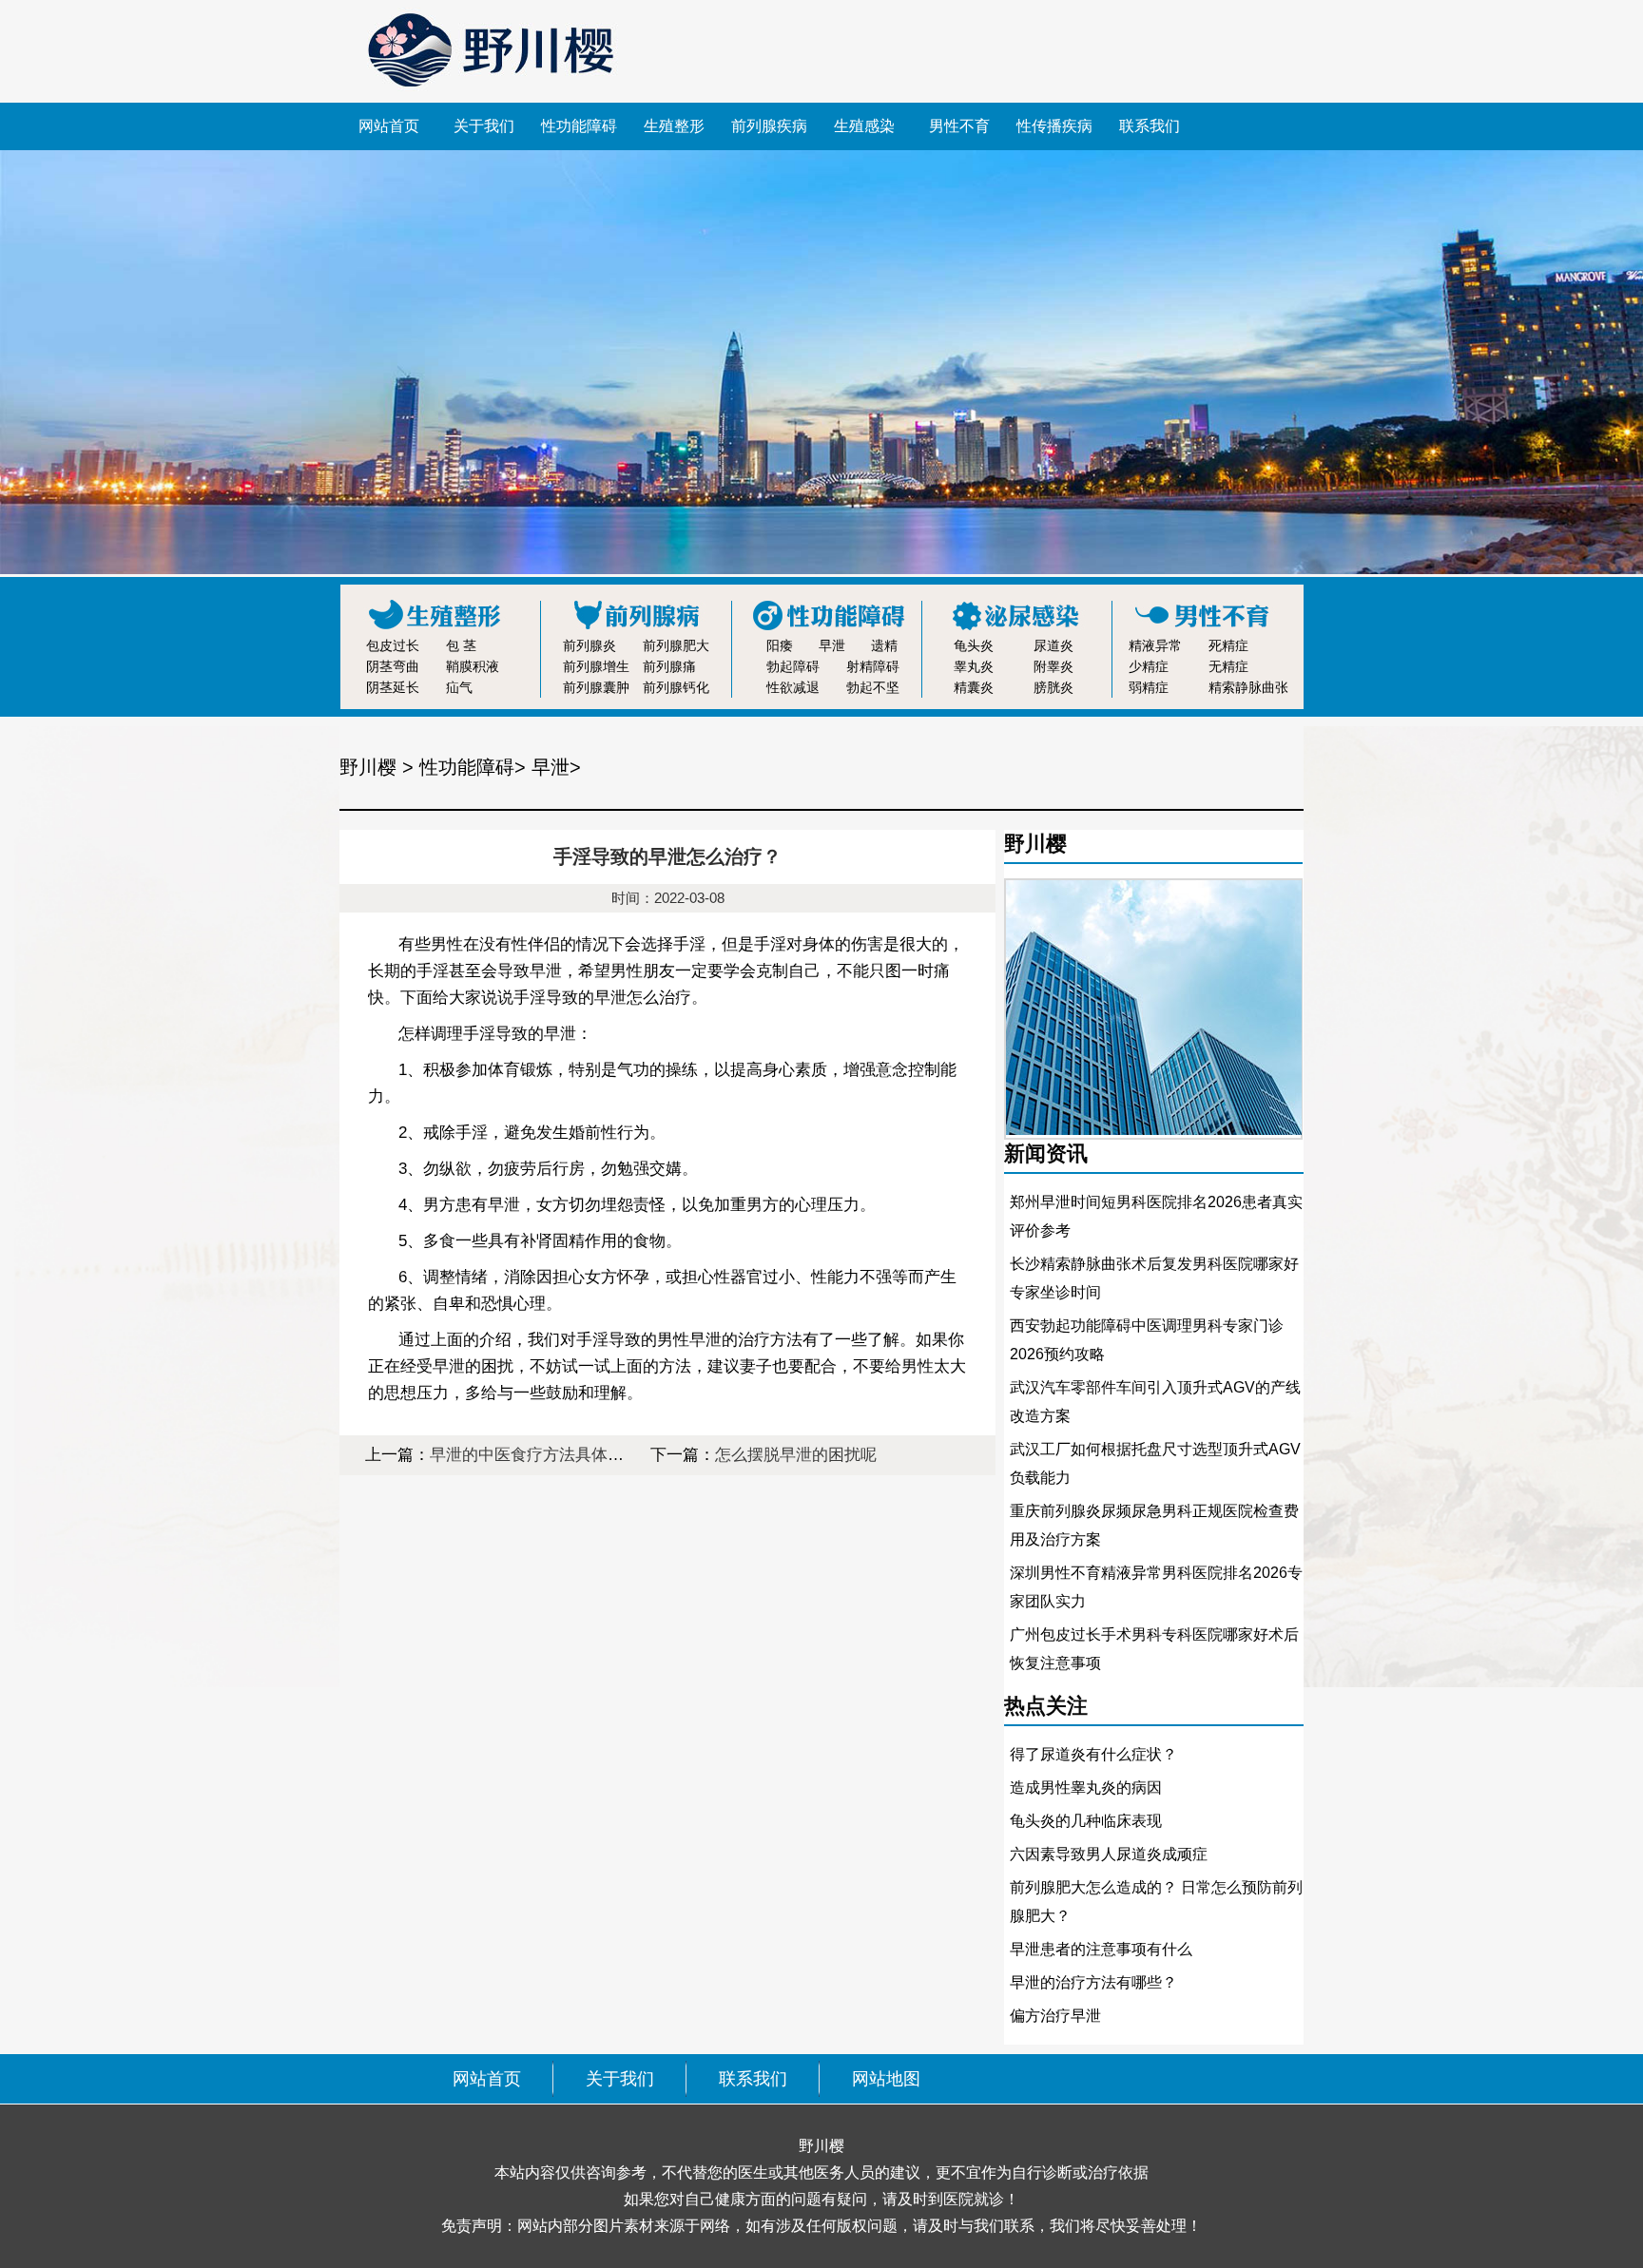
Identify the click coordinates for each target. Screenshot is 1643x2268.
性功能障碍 (579, 126)
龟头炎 (974, 645)
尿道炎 (1053, 645)
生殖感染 (864, 126)
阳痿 (780, 645)
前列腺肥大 (676, 645)
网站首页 (389, 126)
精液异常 (1155, 645)
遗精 (884, 645)
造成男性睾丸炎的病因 (1086, 1787)
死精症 (1228, 645)
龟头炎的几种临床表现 (1086, 1821)
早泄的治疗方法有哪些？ (1093, 1982)
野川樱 (368, 767)
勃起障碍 (793, 666)
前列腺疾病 (769, 126)
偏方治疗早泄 (1055, 2016)
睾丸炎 (974, 666)
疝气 (459, 687)
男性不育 (959, 126)
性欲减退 (793, 687)
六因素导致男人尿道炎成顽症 (1109, 1854)
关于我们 (484, 126)
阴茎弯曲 (393, 666)
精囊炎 (974, 687)
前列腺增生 (596, 666)
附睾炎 (1053, 666)
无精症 (1228, 666)
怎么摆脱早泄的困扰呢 (796, 1455)
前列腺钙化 (676, 687)
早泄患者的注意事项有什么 (1101, 1949)
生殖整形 (674, 126)
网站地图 (886, 2079)
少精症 (1149, 666)
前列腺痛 (669, 666)
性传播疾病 (1054, 126)
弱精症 (1149, 687)
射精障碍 (873, 666)
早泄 (832, 645)
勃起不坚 (873, 687)
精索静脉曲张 (1248, 687)
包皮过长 (393, 645)
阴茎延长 (393, 687)
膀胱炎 (1053, 687)
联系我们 (1150, 126)
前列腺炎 (590, 645)
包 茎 (461, 645)
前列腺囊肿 (596, 687)
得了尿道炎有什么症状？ (1093, 1754)
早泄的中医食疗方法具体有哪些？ (551, 1455)
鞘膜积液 (473, 666)
